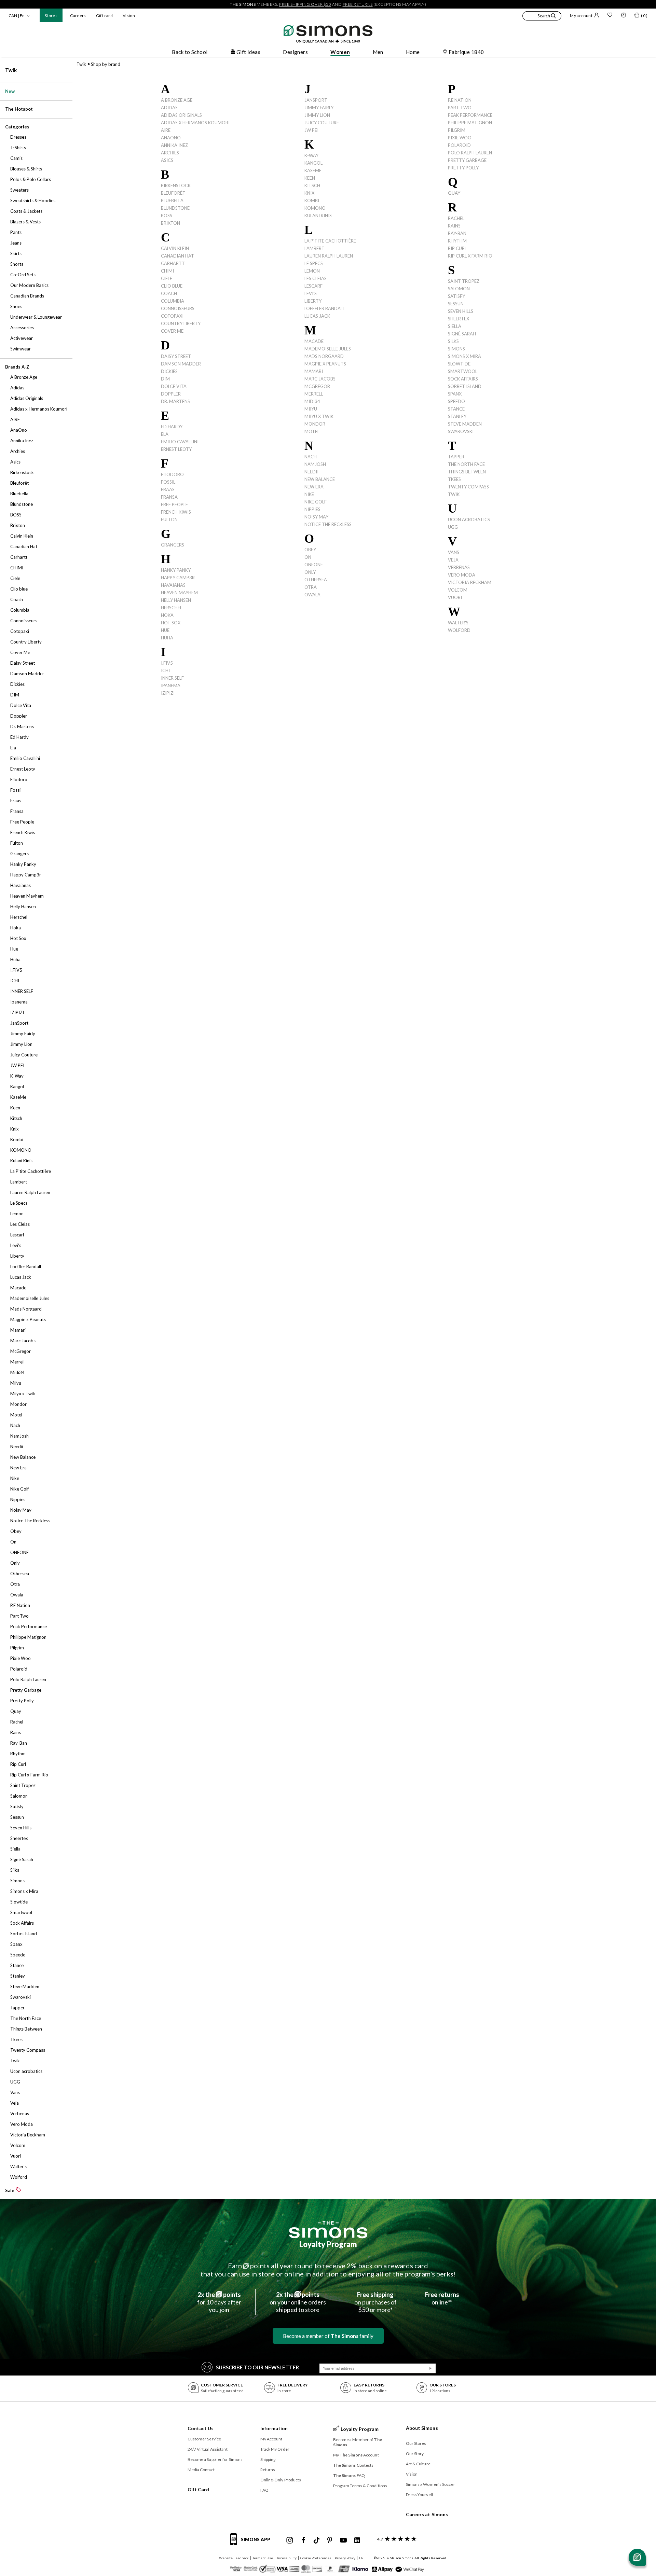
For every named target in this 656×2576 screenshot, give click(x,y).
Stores (51, 16)
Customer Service (204, 2439)
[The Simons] (328, 2230)
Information (274, 2428)
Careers (78, 16)
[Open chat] (637, 2557)
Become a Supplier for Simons (215, 2459)
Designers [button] (295, 52)
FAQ (264, 2490)
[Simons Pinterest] (330, 2540)
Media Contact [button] (201, 2470)
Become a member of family (328, 2336)
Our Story (415, 2454)
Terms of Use (263, 2558)
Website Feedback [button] (234, 2558)
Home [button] (413, 52)
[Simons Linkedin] (357, 2540)
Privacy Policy (345, 2558)
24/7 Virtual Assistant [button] (208, 2449)
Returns (268, 2470)
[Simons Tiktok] (317, 2540)
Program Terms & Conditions (360, 2486)
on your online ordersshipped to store (298, 2302)
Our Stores (416, 2443)
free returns (358, 4)
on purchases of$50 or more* (375, 2302)
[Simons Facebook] (303, 2540)
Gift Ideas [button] (249, 52)
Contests (353, 2465)
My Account (271, 2439)
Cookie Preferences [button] (316, 2558)
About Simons (422, 2428)
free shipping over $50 (305, 4)
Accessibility (287, 2558)
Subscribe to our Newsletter (257, 2367)
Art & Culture (418, 2464)
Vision (129, 16)
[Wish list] (610, 16)
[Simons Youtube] (343, 2540)
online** (442, 2298)
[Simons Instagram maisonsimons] (290, 2540)
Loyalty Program (328, 2244)
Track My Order (275, 2449)
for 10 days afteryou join (219, 2302)
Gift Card (199, 2489)
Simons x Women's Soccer (430, 2484)
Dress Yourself (420, 2495)
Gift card (104, 16)
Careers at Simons (427, 2514)
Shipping (268, 2459)
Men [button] (378, 52)
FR (361, 2558)
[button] (542, 17)
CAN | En (17, 16)
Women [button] (340, 52)
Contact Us (201, 2428)
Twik (11, 70)
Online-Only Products (281, 2480)
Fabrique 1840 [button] (466, 52)
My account (581, 16)
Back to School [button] (190, 52)
